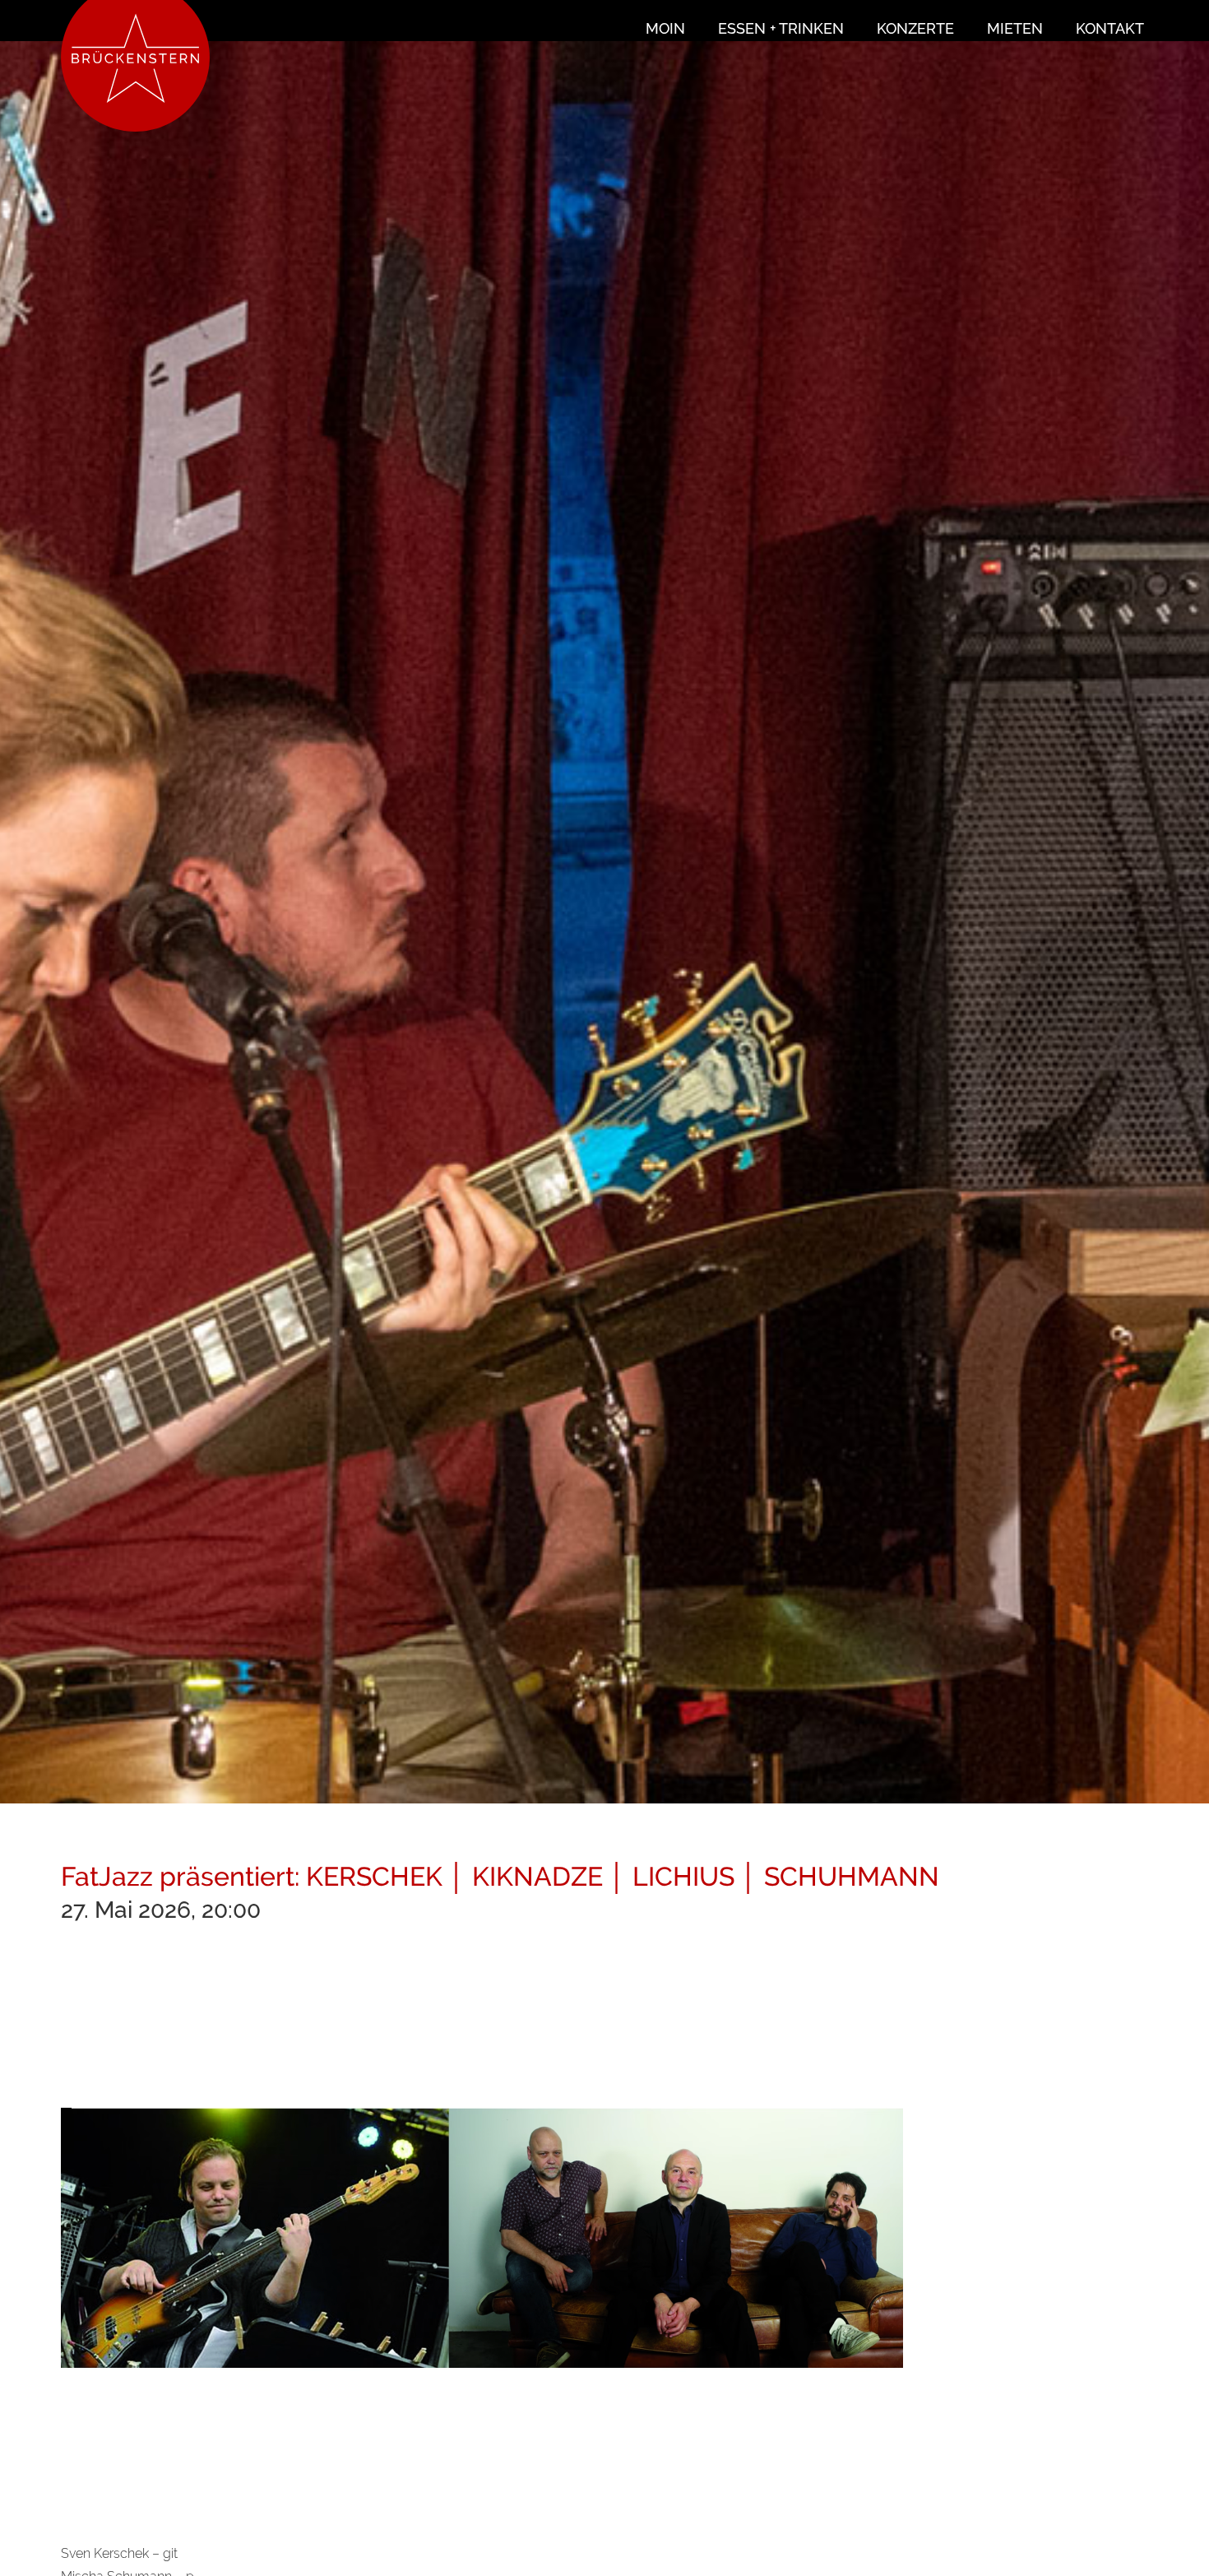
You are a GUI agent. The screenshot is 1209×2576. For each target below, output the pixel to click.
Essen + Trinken (781, 28)
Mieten (1015, 28)
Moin (665, 28)
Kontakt (1110, 28)
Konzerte (915, 28)
